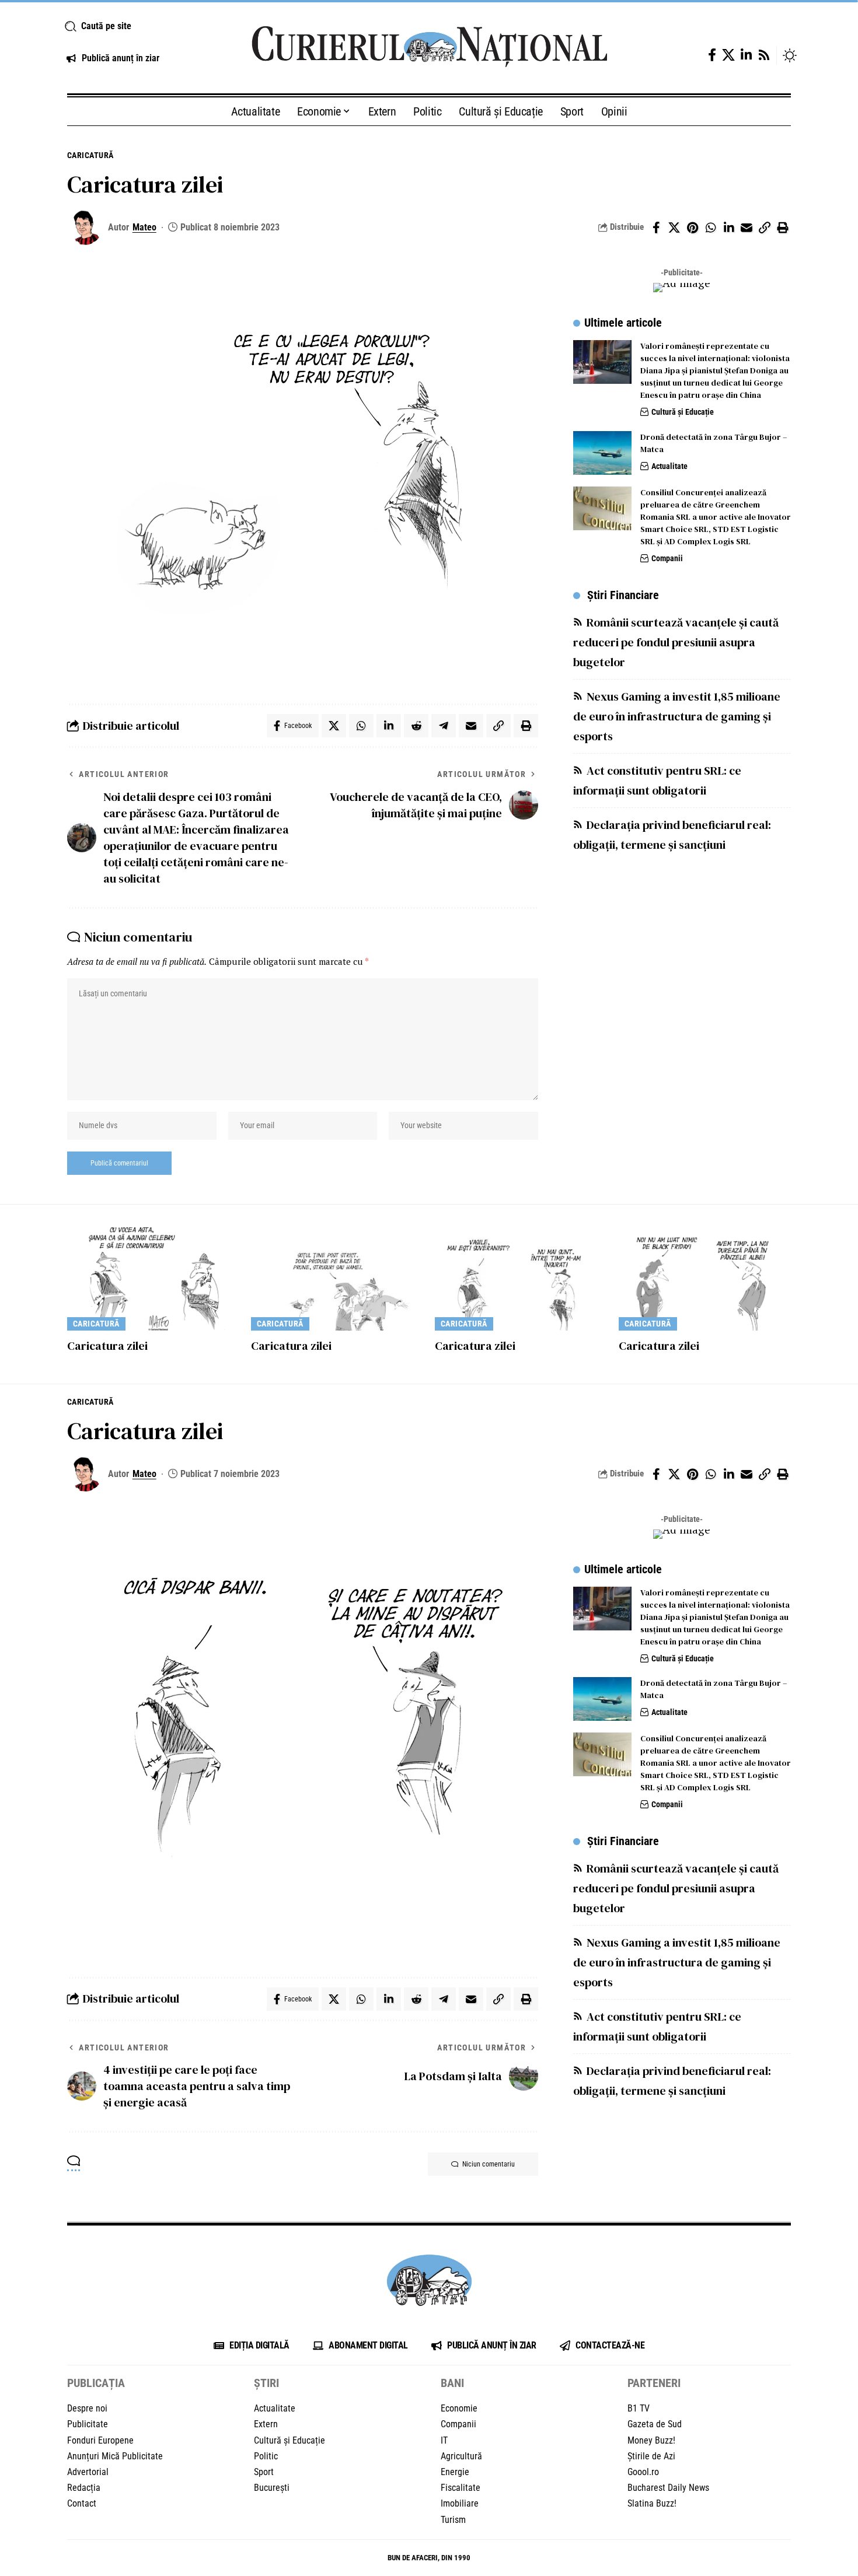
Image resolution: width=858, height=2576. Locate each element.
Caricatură (90, 155)
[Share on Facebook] (656, 228)
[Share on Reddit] (416, 726)
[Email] (747, 228)
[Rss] (764, 55)
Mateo (144, 227)
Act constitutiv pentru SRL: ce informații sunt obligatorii (657, 780)
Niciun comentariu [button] (489, 2164)
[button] (144, 26)
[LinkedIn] (746, 55)
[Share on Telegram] (444, 726)
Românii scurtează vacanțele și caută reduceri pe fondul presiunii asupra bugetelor (676, 642)
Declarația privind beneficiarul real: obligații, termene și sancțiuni (672, 835)
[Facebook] (712, 55)
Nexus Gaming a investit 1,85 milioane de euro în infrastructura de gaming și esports (677, 716)
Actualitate (669, 466)
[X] (728, 55)
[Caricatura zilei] (153, 1279)
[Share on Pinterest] (692, 228)
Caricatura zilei (107, 1346)
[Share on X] (674, 228)
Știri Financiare (623, 595)
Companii (667, 558)
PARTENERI (654, 2383)
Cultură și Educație (683, 412)
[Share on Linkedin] (728, 228)
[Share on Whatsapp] (710, 228)
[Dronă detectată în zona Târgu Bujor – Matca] (602, 453)
